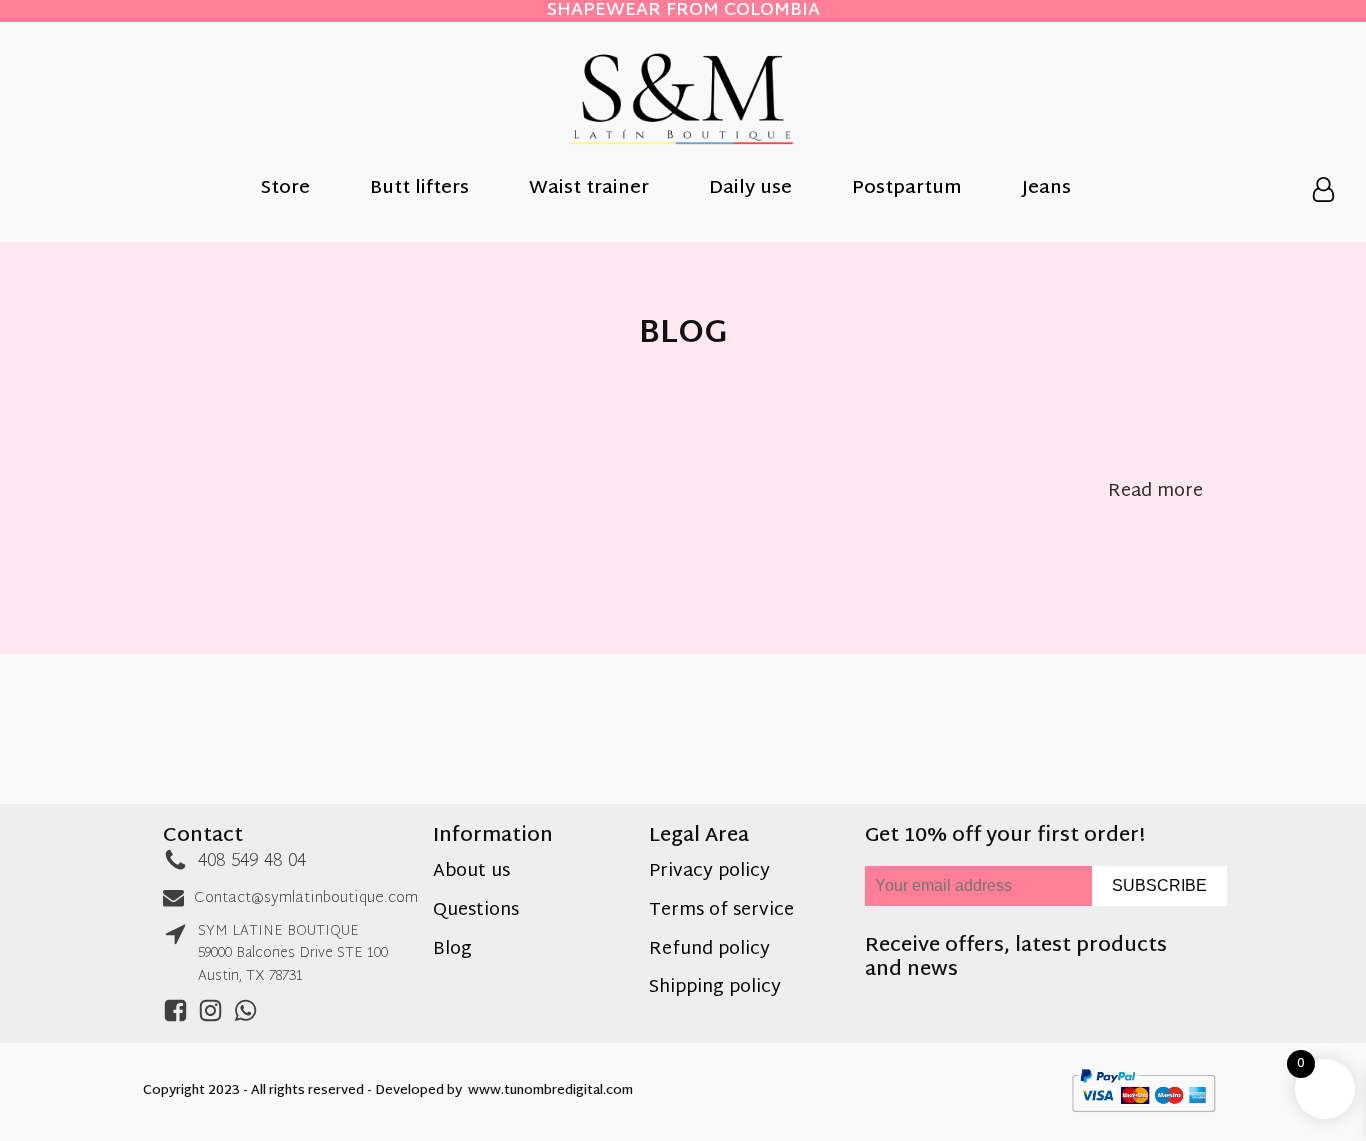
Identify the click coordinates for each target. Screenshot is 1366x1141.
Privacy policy (709, 872)
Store (285, 190)
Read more (1155, 492)
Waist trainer (589, 190)
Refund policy (709, 950)
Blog (452, 950)
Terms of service (721, 911)
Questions (476, 911)
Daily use (750, 190)
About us (471, 872)
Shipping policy (715, 988)
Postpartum (907, 190)
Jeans (1046, 190)
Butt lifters (419, 190)
